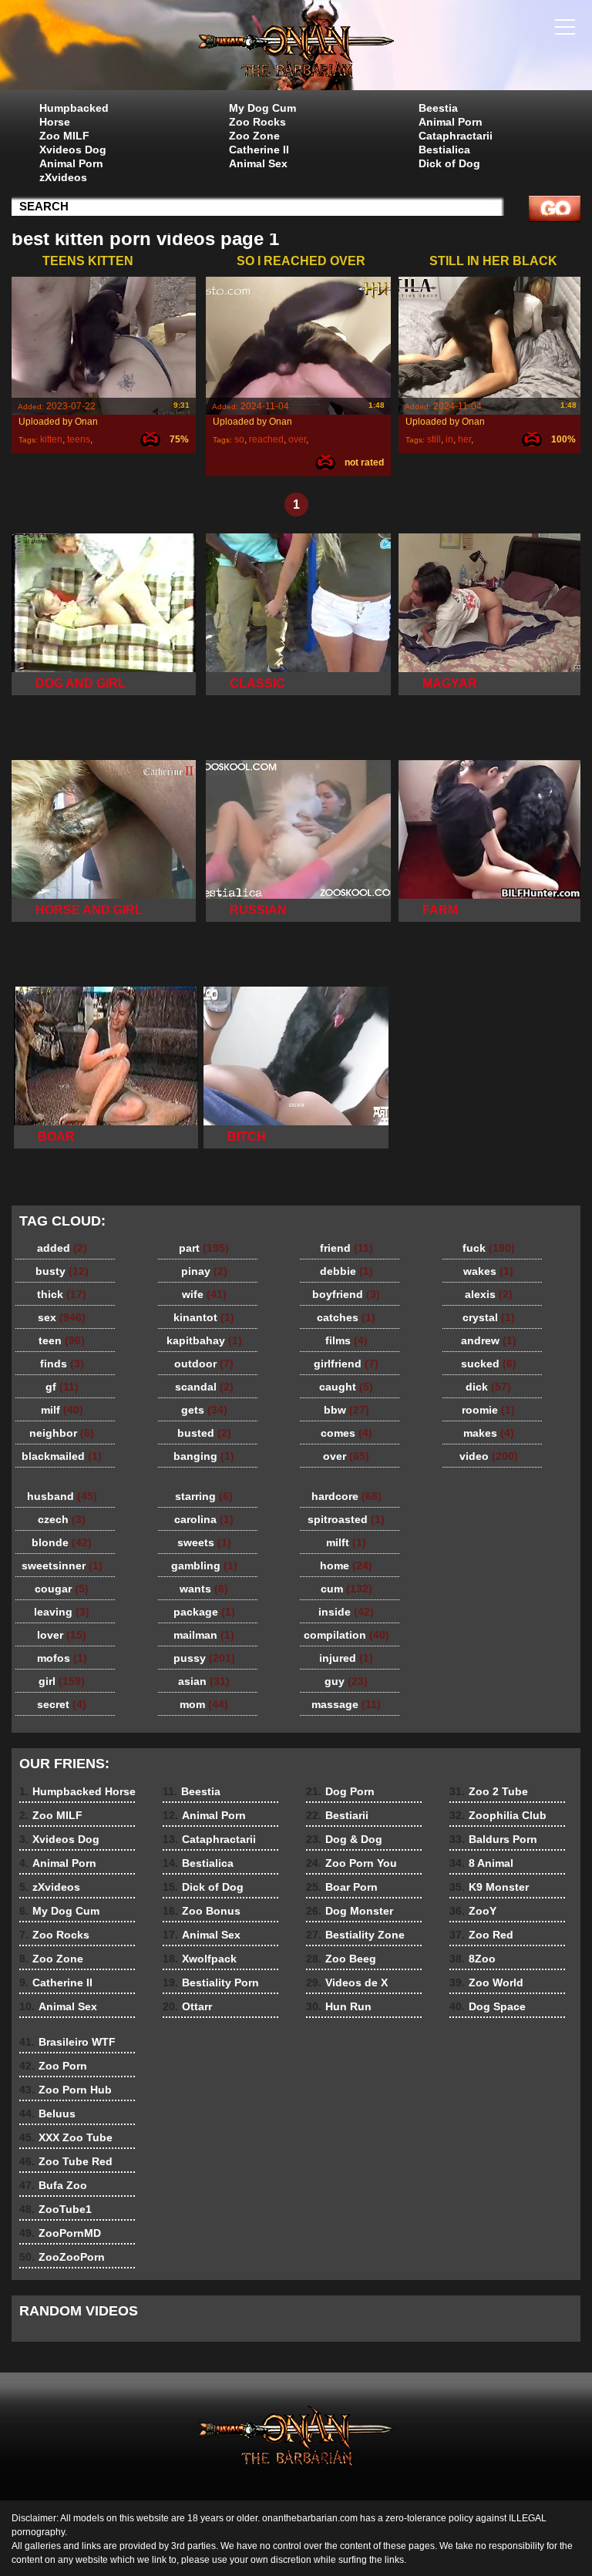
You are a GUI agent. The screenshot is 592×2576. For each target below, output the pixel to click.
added (62, 1248)
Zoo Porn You (351, 1863)
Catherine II (259, 150)
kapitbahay (204, 1340)
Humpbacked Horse (74, 115)
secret (62, 1704)
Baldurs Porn (493, 1839)
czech (62, 1519)
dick (488, 1387)
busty (62, 1271)
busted (204, 1433)
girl (62, 1681)
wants (204, 1589)
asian (204, 1681)
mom (204, 1704)
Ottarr (187, 2006)
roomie (488, 1410)
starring (204, 1496)
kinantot (204, 1317)
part (204, 1248)
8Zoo (473, 1959)
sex (62, 1317)
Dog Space (488, 2006)
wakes (488, 1271)
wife (204, 1294)
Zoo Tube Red (66, 2161)
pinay (204, 1271)
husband (62, 1496)
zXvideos (63, 177)
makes (489, 1433)
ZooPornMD (60, 2233)
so (239, 439)
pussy (204, 1658)
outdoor (204, 1364)
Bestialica (444, 150)
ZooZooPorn (62, 2257)
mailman (204, 1635)
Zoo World (486, 1982)
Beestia (438, 108)
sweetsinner (62, 1565)
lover (62, 1635)
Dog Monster (350, 1911)
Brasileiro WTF (67, 2042)
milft (346, 1542)
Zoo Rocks (257, 122)
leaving (62, 1612)
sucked (489, 1364)
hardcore (346, 1496)
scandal (204, 1387)
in (449, 439)
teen (62, 1340)
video (489, 1456)
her (464, 439)
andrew (489, 1340)
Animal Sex (258, 163)
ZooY (473, 1911)
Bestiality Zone (355, 1935)
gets (204, 1410)
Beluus (47, 2114)
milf (62, 1410)
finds (62, 1364)
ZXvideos (296, 49)
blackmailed (62, 1456)
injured (346, 1658)
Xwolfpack (200, 1959)
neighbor (62, 1433)
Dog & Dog (344, 1839)
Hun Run (339, 2006)
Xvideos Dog (73, 150)
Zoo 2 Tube (489, 1791)
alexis (489, 1294)
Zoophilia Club (498, 1815)
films (346, 1340)
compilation (346, 1635)
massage (346, 1704)
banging (204, 1456)
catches (346, 1317)
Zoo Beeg (341, 1959)
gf (62, 1387)
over (297, 439)
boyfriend (346, 1294)
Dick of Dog (449, 163)
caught (346, 1387)
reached (266, 439)
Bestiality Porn (211, 1982)
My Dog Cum (262, 108)
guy (346, 1681)
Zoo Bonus (202, 1911)
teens (79, 439)
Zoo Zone (254, 136)
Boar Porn (342, 1887)
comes (346, 1433)
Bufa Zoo (53, 2185)
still (434, 439)
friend (346, 1248)
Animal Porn (71, 163)
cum (346, 1589)
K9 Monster (489, 1887)
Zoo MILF (64, 136)
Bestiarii (337, 1815)
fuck (489, 1248)
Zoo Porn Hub (66, 2090)
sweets (204, 1542)
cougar (62, 1589)
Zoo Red (481, 1935)
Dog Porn (340, 1791)
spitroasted (346, 1519)
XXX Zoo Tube (66, 2137)
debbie (346, 1271)
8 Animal (481, 1863)
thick (62, 1294)
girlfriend (346, 1364)
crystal (489, 1317)
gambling (204, 1565)
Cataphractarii (456, 136)
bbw (346, 1410)
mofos (62, 1658)
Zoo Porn (53, 2066)
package (204, 1612)
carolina (204, 1519)
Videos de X (347, 1982)
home (346, 1565)
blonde (62, 1542)
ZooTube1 (55, 2209)
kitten (51, 439)
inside (346, 1612)
